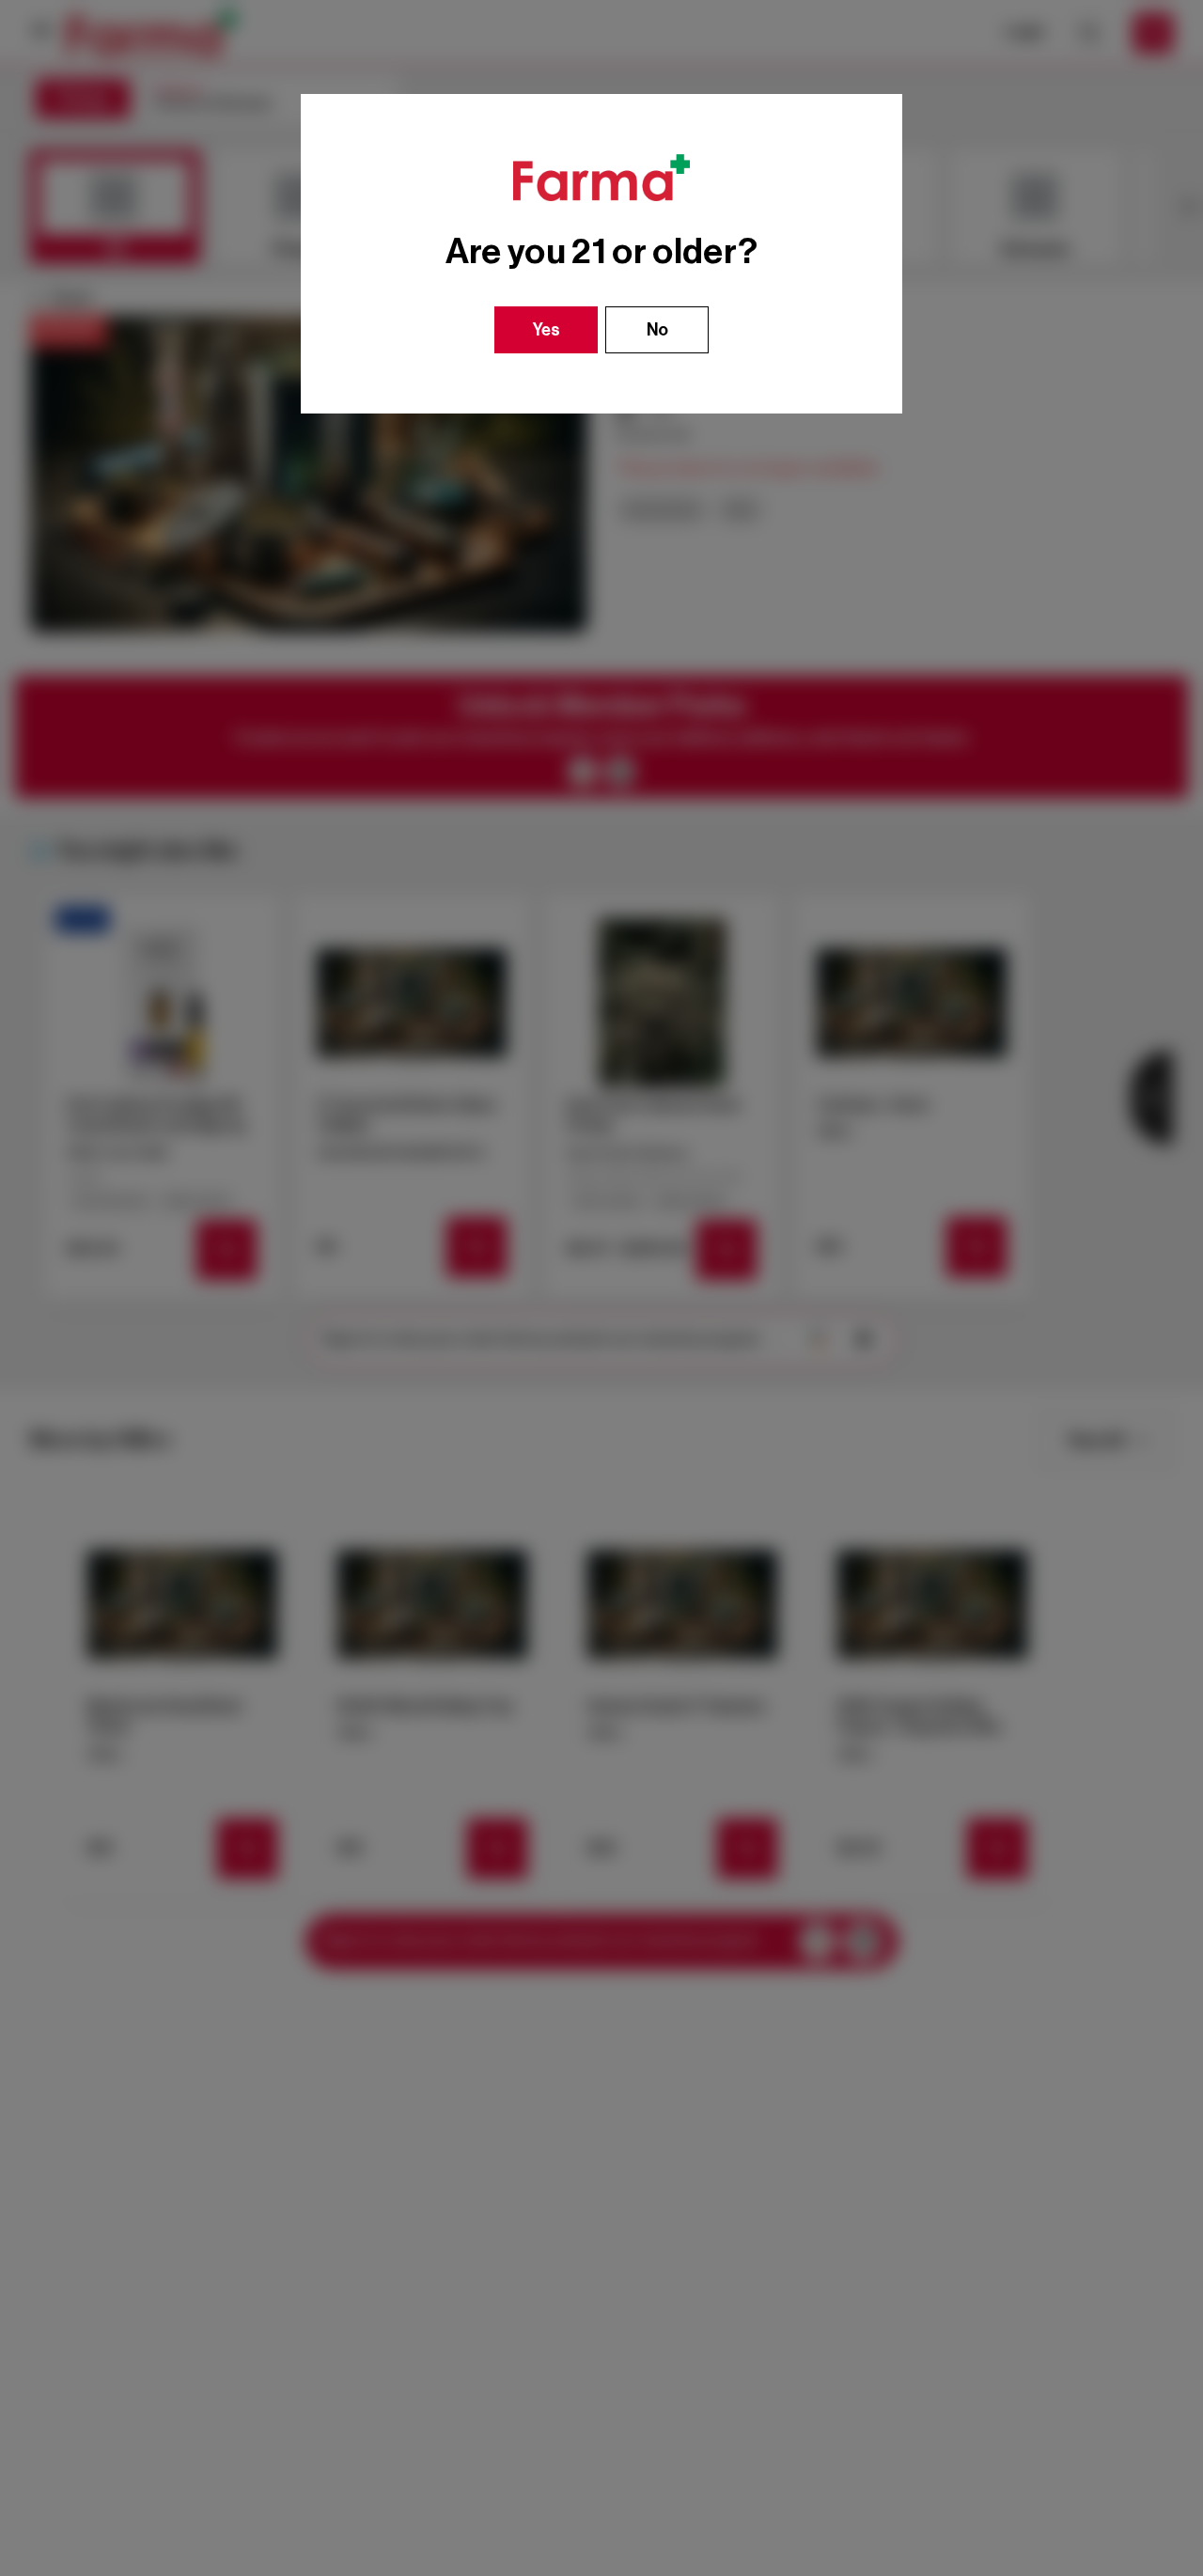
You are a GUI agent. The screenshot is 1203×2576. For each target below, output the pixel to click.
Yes (547, 330)
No (657, 330)
